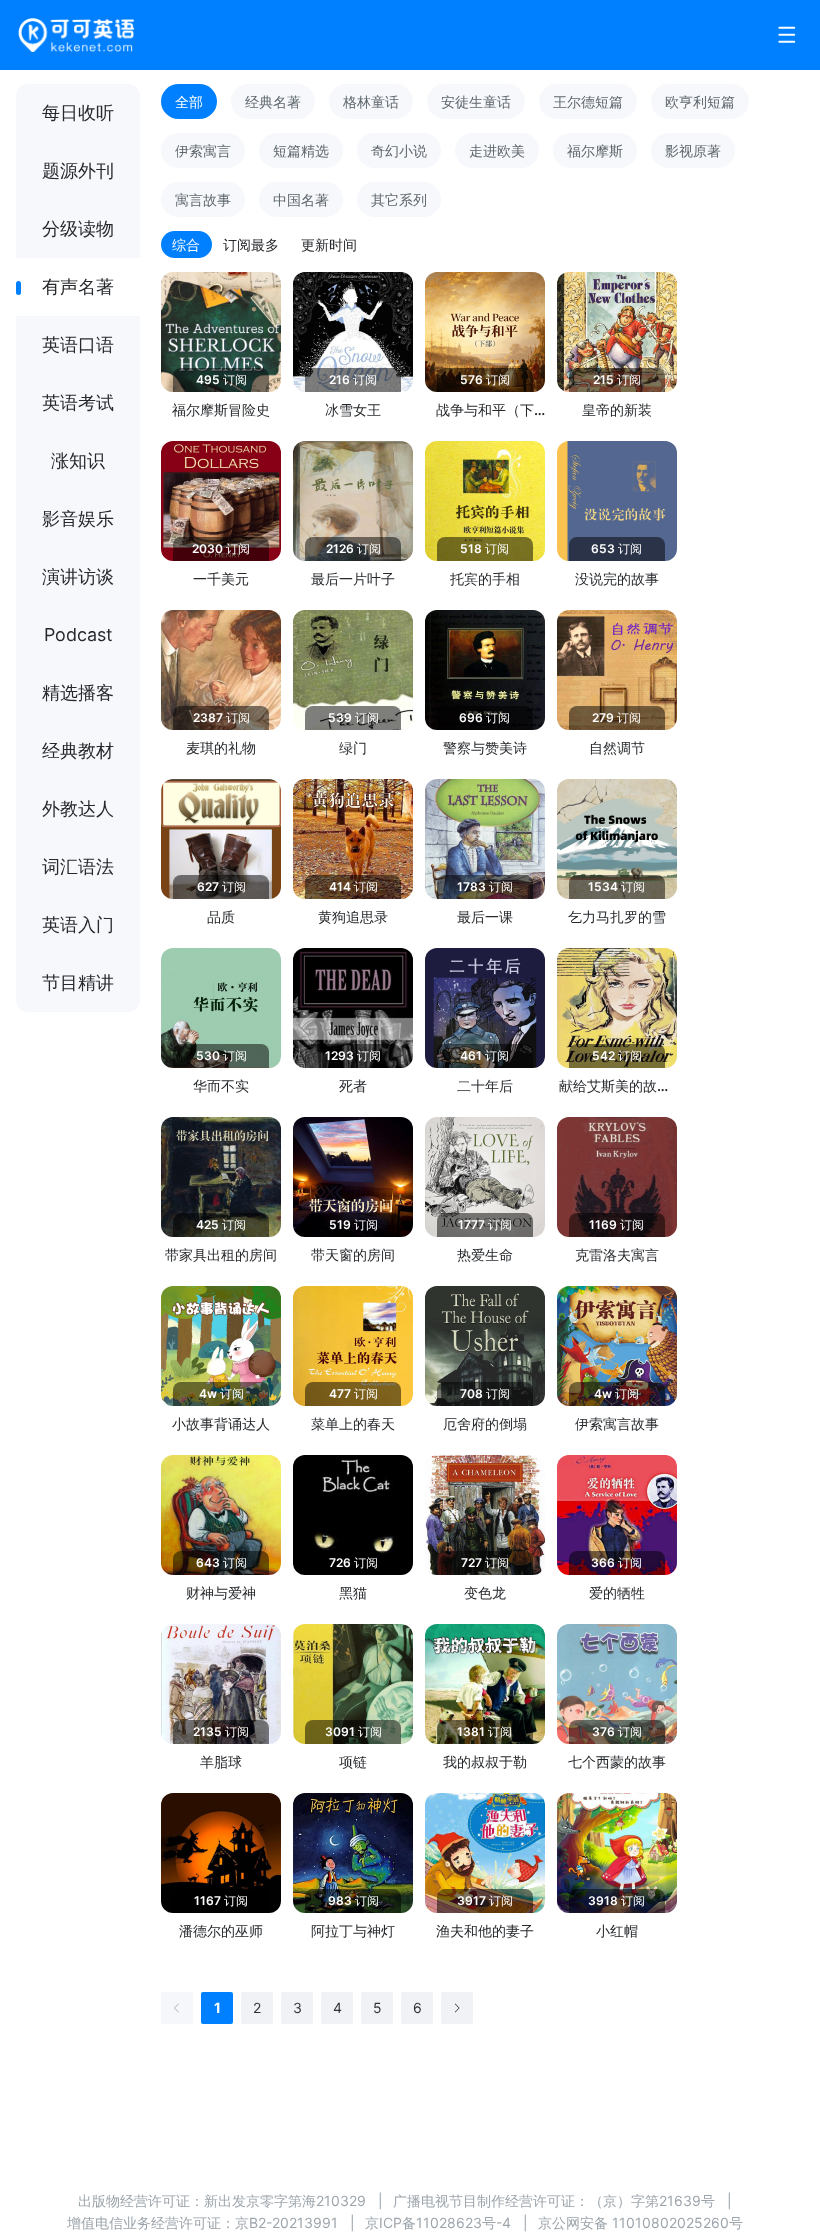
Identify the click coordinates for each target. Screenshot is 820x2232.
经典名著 (273, 101)
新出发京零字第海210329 (285, 2200)
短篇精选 (301, 150)
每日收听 (78, 112)
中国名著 (301, 199)
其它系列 (399, 199)
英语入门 (78, 924)
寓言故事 (203, 199)
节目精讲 (78, 982)
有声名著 (78, 286)
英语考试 (78, 402)
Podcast (78, 634)
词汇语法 (78, 866)
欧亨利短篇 (700, 101)
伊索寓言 (203, 150)
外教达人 (78, 808)
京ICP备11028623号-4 (438, 2222)
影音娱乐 (78, 518)
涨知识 (78, 460)
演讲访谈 (78, 576)
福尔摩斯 (595, 150)
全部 (189, 101)
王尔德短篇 (588, 101)
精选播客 (78, 692)
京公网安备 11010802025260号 (640, 2222)
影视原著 (693, 150)
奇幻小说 (399, 150)
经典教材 (78, 750)
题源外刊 (78, 170)
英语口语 (78, 344)
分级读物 (78, 228)
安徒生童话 (476, 101)
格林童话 (371, 101)
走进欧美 (497, 150)
